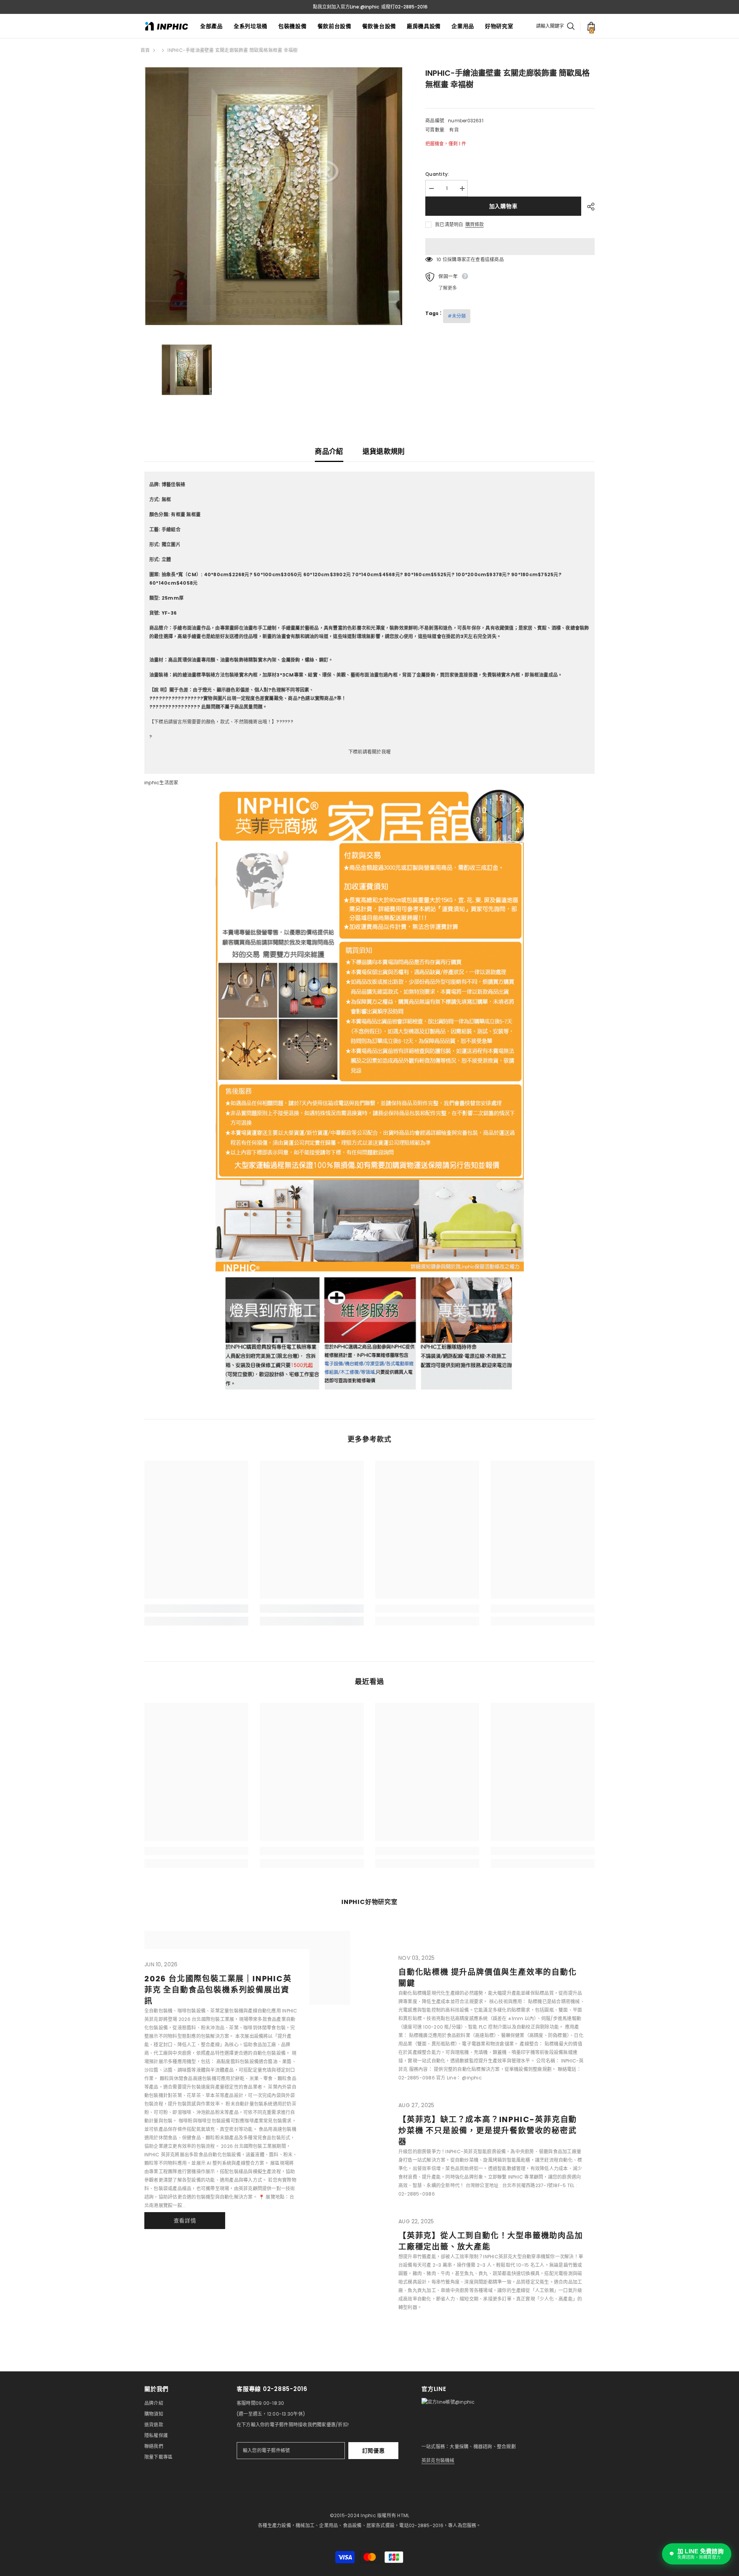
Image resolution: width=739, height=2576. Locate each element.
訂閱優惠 (374, 2451)
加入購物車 (502, 206)
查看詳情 (185, 2221)
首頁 (145, 50)
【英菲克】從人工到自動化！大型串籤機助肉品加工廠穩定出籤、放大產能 (491, 2241)
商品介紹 (329, 451)
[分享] (588, 207)
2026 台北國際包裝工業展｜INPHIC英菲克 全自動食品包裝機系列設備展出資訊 (218, 1990)
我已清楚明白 (449, 224)
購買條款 (475, 225)
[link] (196, 1609)
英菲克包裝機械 (438, 2460)
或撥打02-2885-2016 (404, 7)
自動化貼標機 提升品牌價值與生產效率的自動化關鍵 (488, 1978)
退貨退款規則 (384, 451)
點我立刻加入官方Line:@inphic (346, 7)
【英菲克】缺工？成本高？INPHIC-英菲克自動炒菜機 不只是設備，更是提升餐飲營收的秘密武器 (488, 2131)
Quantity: (437, 174)
